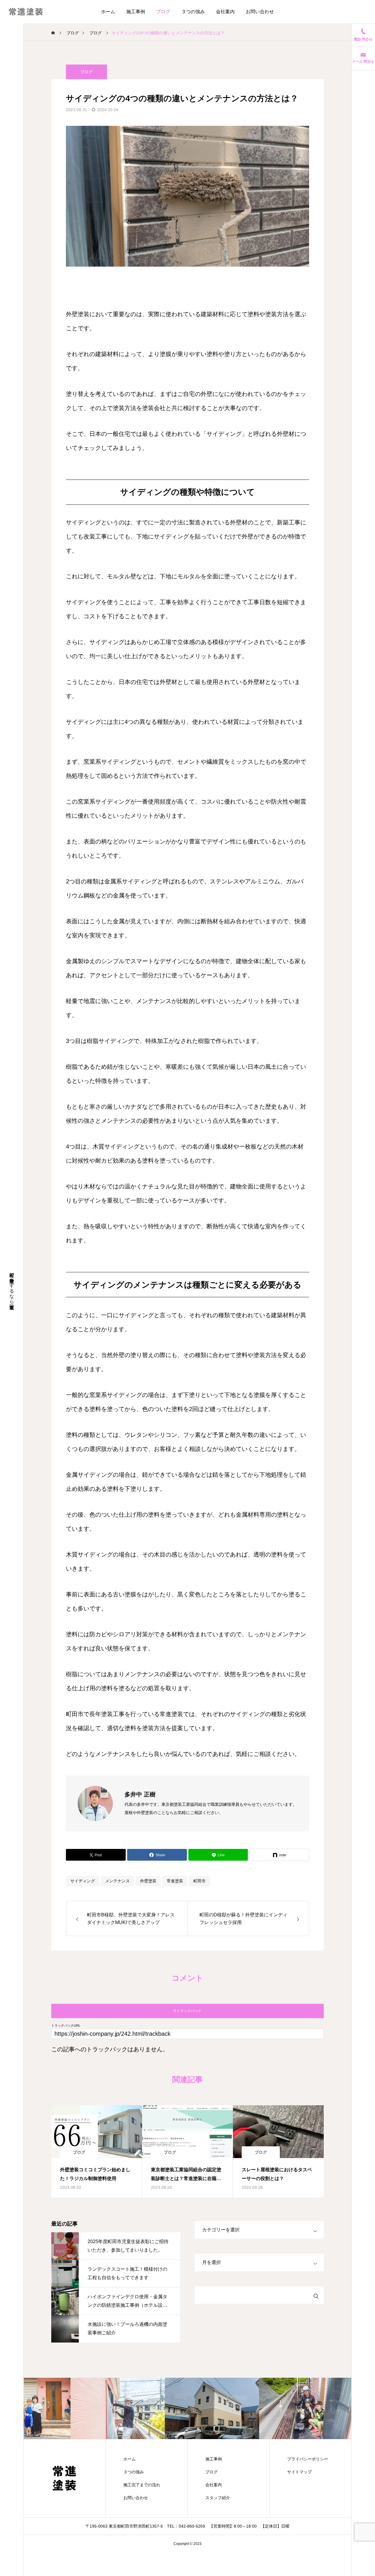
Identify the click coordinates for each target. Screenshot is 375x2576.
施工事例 (136, 12)
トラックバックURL (66, 2026)
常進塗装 (175, 1881)
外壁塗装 (148, 1881)
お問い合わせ (260, 12)
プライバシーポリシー (308, 2459)
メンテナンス (117, 1881)
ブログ (163, 12)
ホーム (108, 12)
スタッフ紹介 (218, 2498)
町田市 (200, 1881)
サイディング (83, 1881)
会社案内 (225, 12)
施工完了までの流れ (142, 2485)
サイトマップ (299, 2472)
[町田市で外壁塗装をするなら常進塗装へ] (26, 12)
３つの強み (193, 12)
